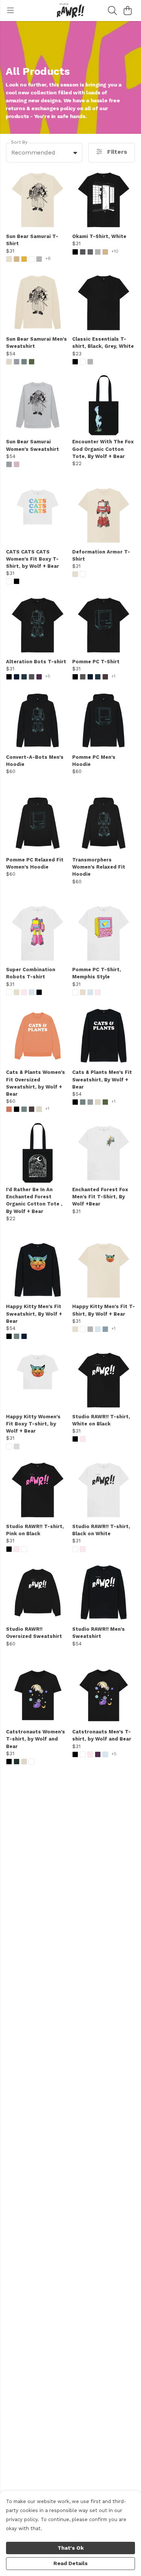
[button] (75, 153)
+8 (48, 259)
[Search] (112, 11)
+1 (113, 676)
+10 (115, 251)
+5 (48, 676)
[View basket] (127, 11)
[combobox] (44, 153)
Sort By (19, 142)
